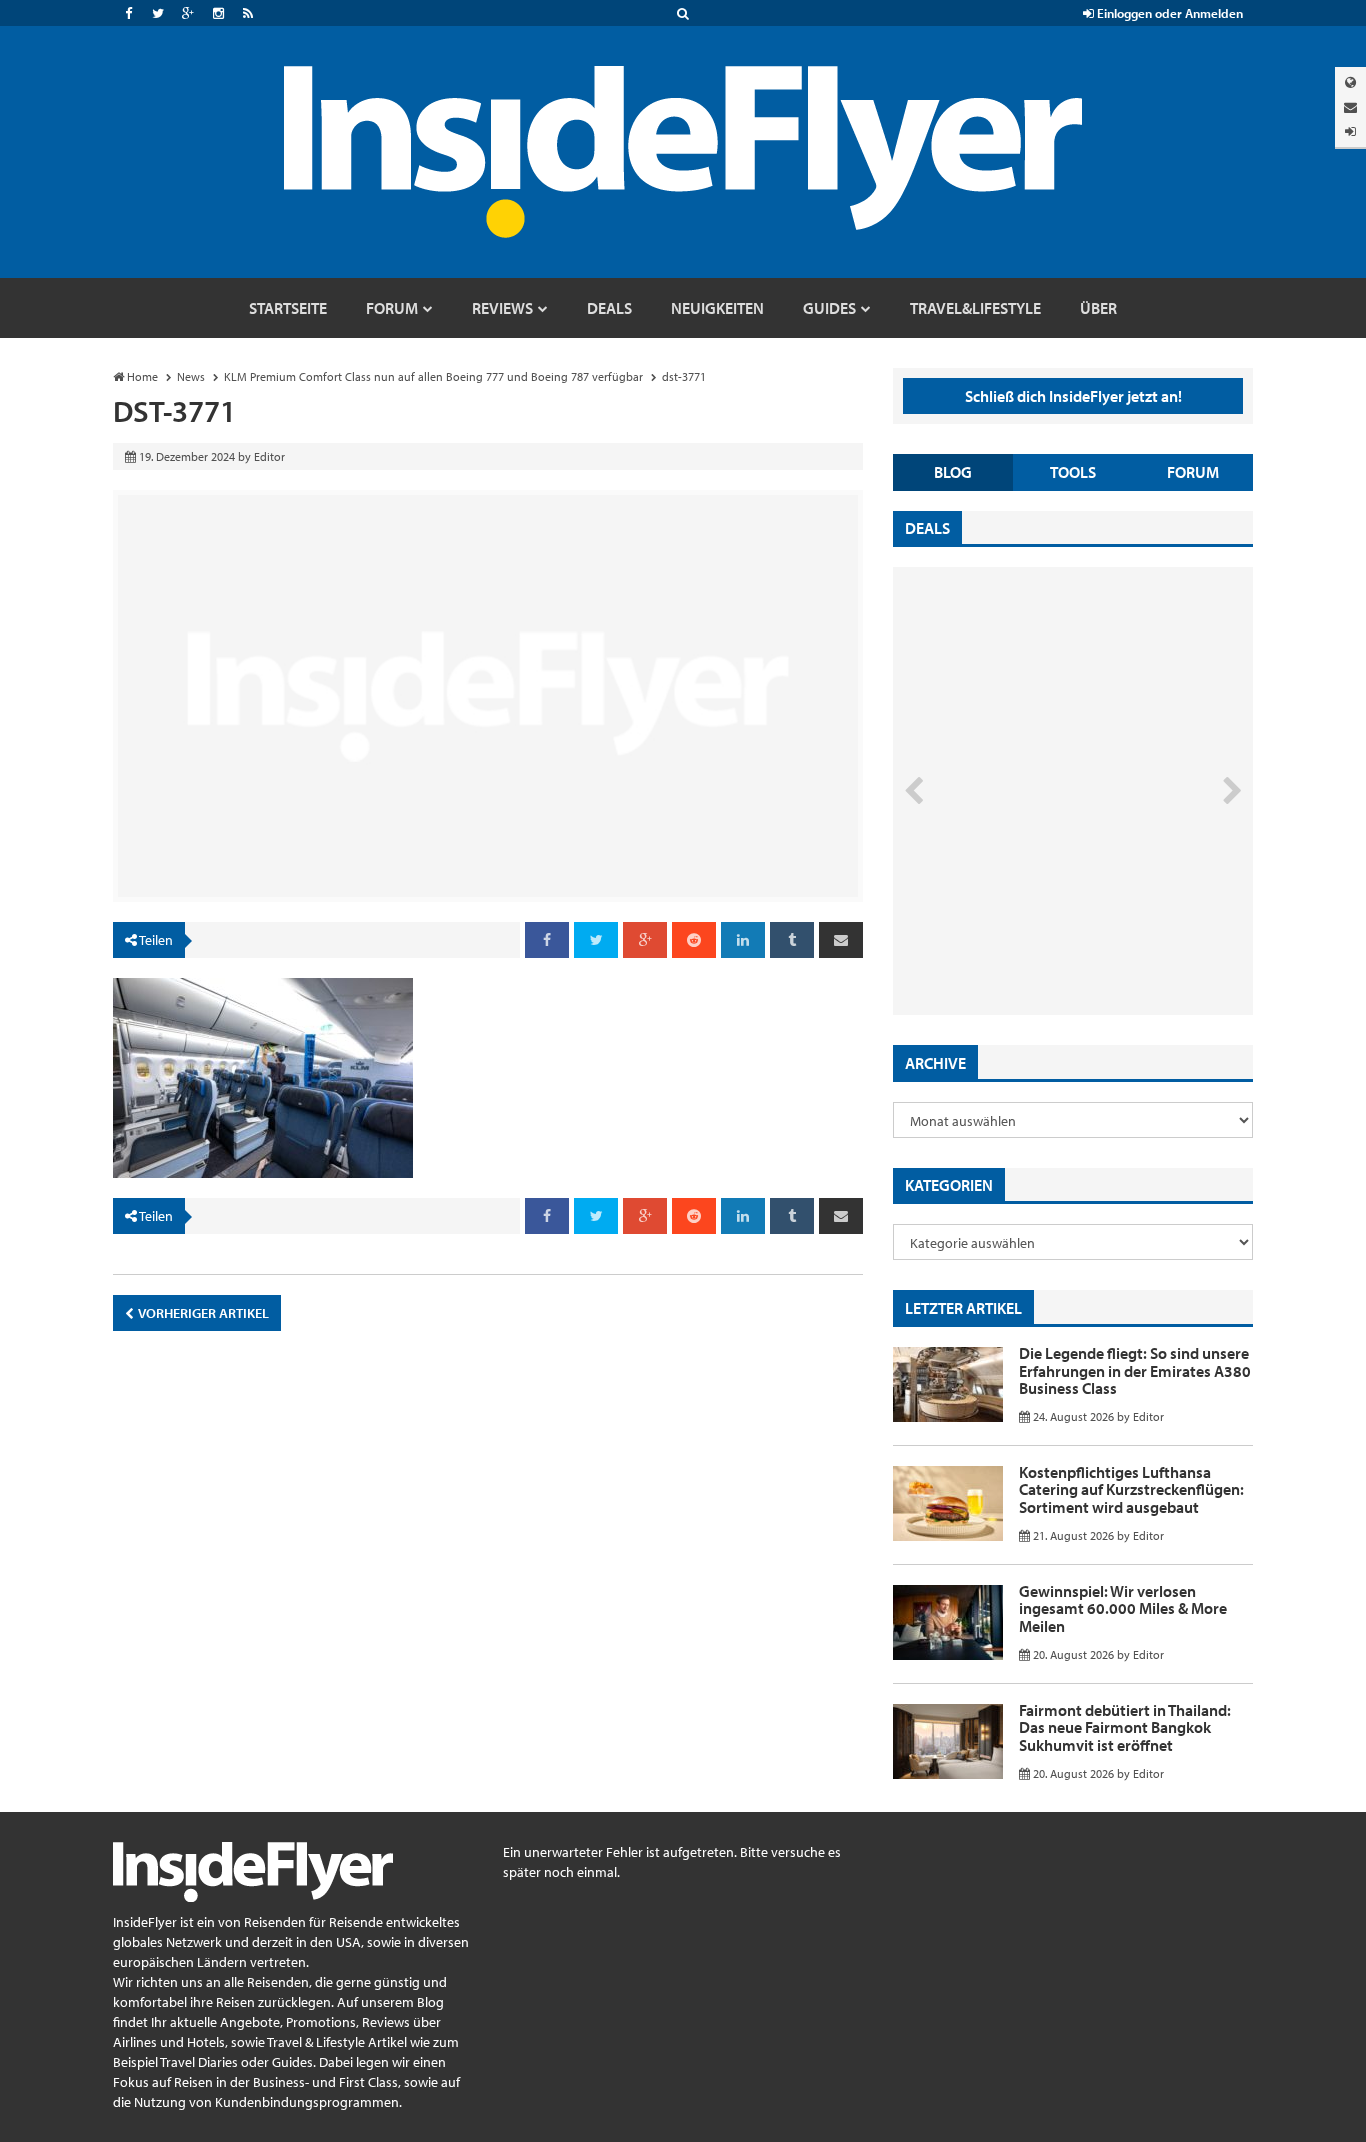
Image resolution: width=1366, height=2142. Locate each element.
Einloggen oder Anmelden (1168, 13)
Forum (1193, 472)
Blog (953, 472)
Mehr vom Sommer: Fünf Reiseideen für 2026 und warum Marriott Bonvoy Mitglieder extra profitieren (1040, 930)
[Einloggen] (1350, 131)
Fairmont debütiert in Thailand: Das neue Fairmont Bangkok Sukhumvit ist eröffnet (1125, 1727)
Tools (1073, 472)
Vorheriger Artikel (202, 1313)
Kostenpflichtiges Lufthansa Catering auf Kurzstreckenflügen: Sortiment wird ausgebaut (1131, 1489)
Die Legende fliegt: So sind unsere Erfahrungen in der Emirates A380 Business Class (1135, 1370)
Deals (927, 528)
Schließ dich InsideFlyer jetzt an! (1073, 396)
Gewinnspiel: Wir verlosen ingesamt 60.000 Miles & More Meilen (1123, 1608)
